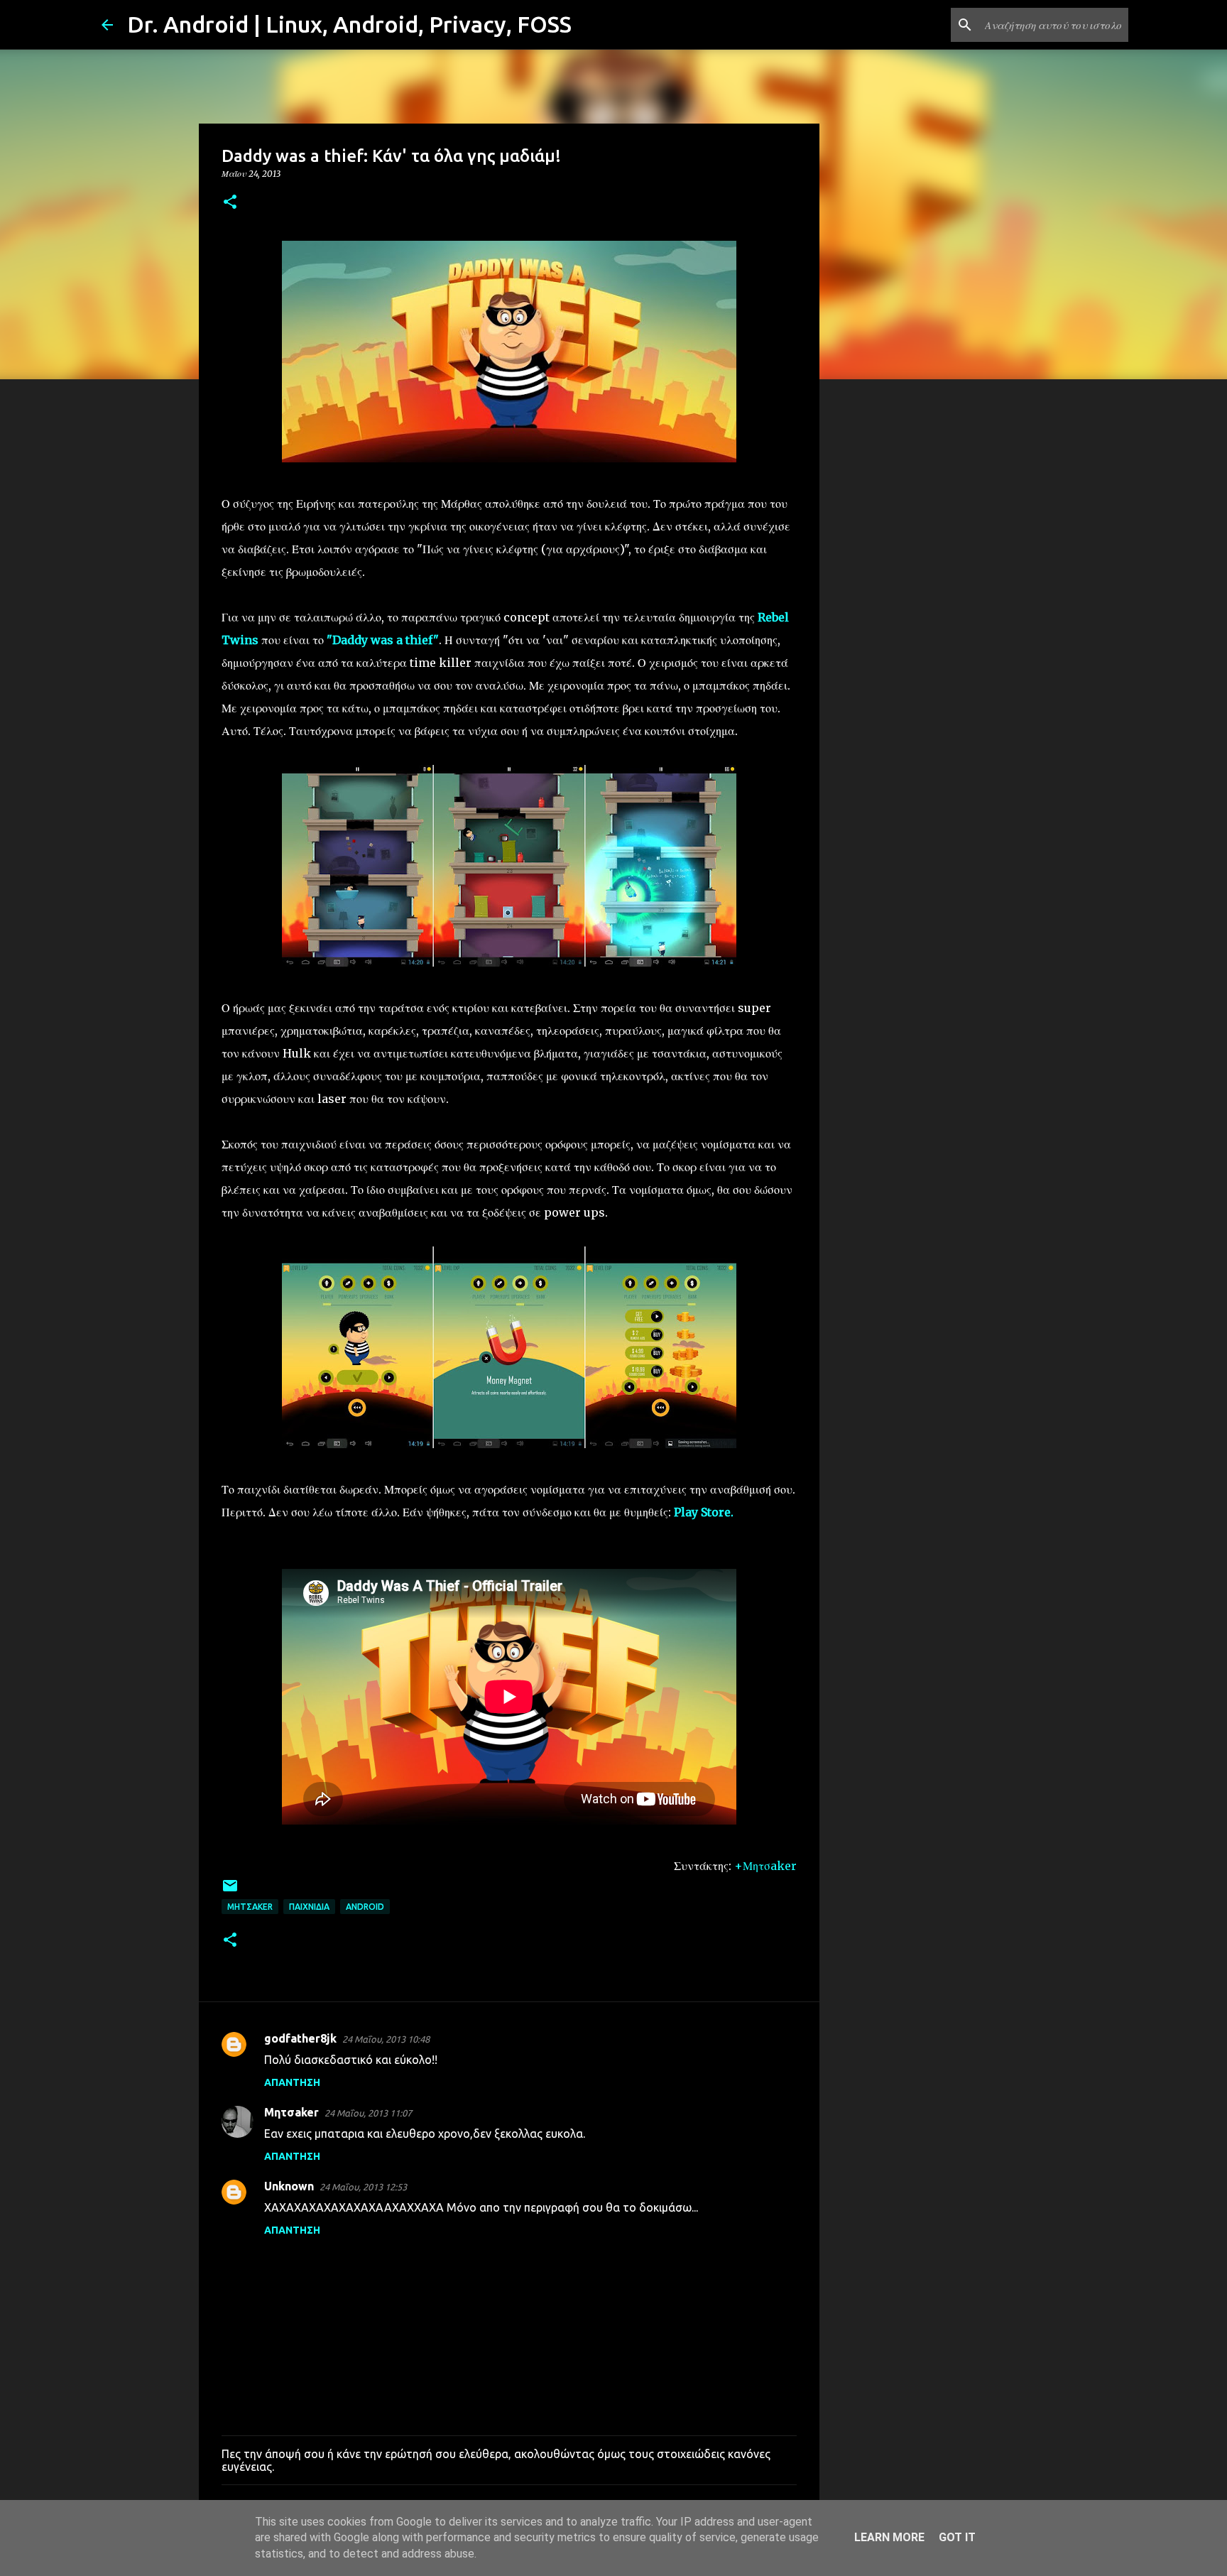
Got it (957, 2537)
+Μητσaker (765, 1866)
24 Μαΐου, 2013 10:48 (386, 2039)
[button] (230, 203)
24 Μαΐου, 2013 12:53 (363, 2187)
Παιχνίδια (309, 1907)
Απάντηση (292, 2082)
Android (365, 1907)
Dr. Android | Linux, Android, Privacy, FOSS (349, 24)
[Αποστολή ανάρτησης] (230, 1891)
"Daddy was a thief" (383, 640)
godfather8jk (300, 2038)
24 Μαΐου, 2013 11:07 (368, 2113)
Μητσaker (250, 1907)
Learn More (889, 2537)
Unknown (289, 2186)
